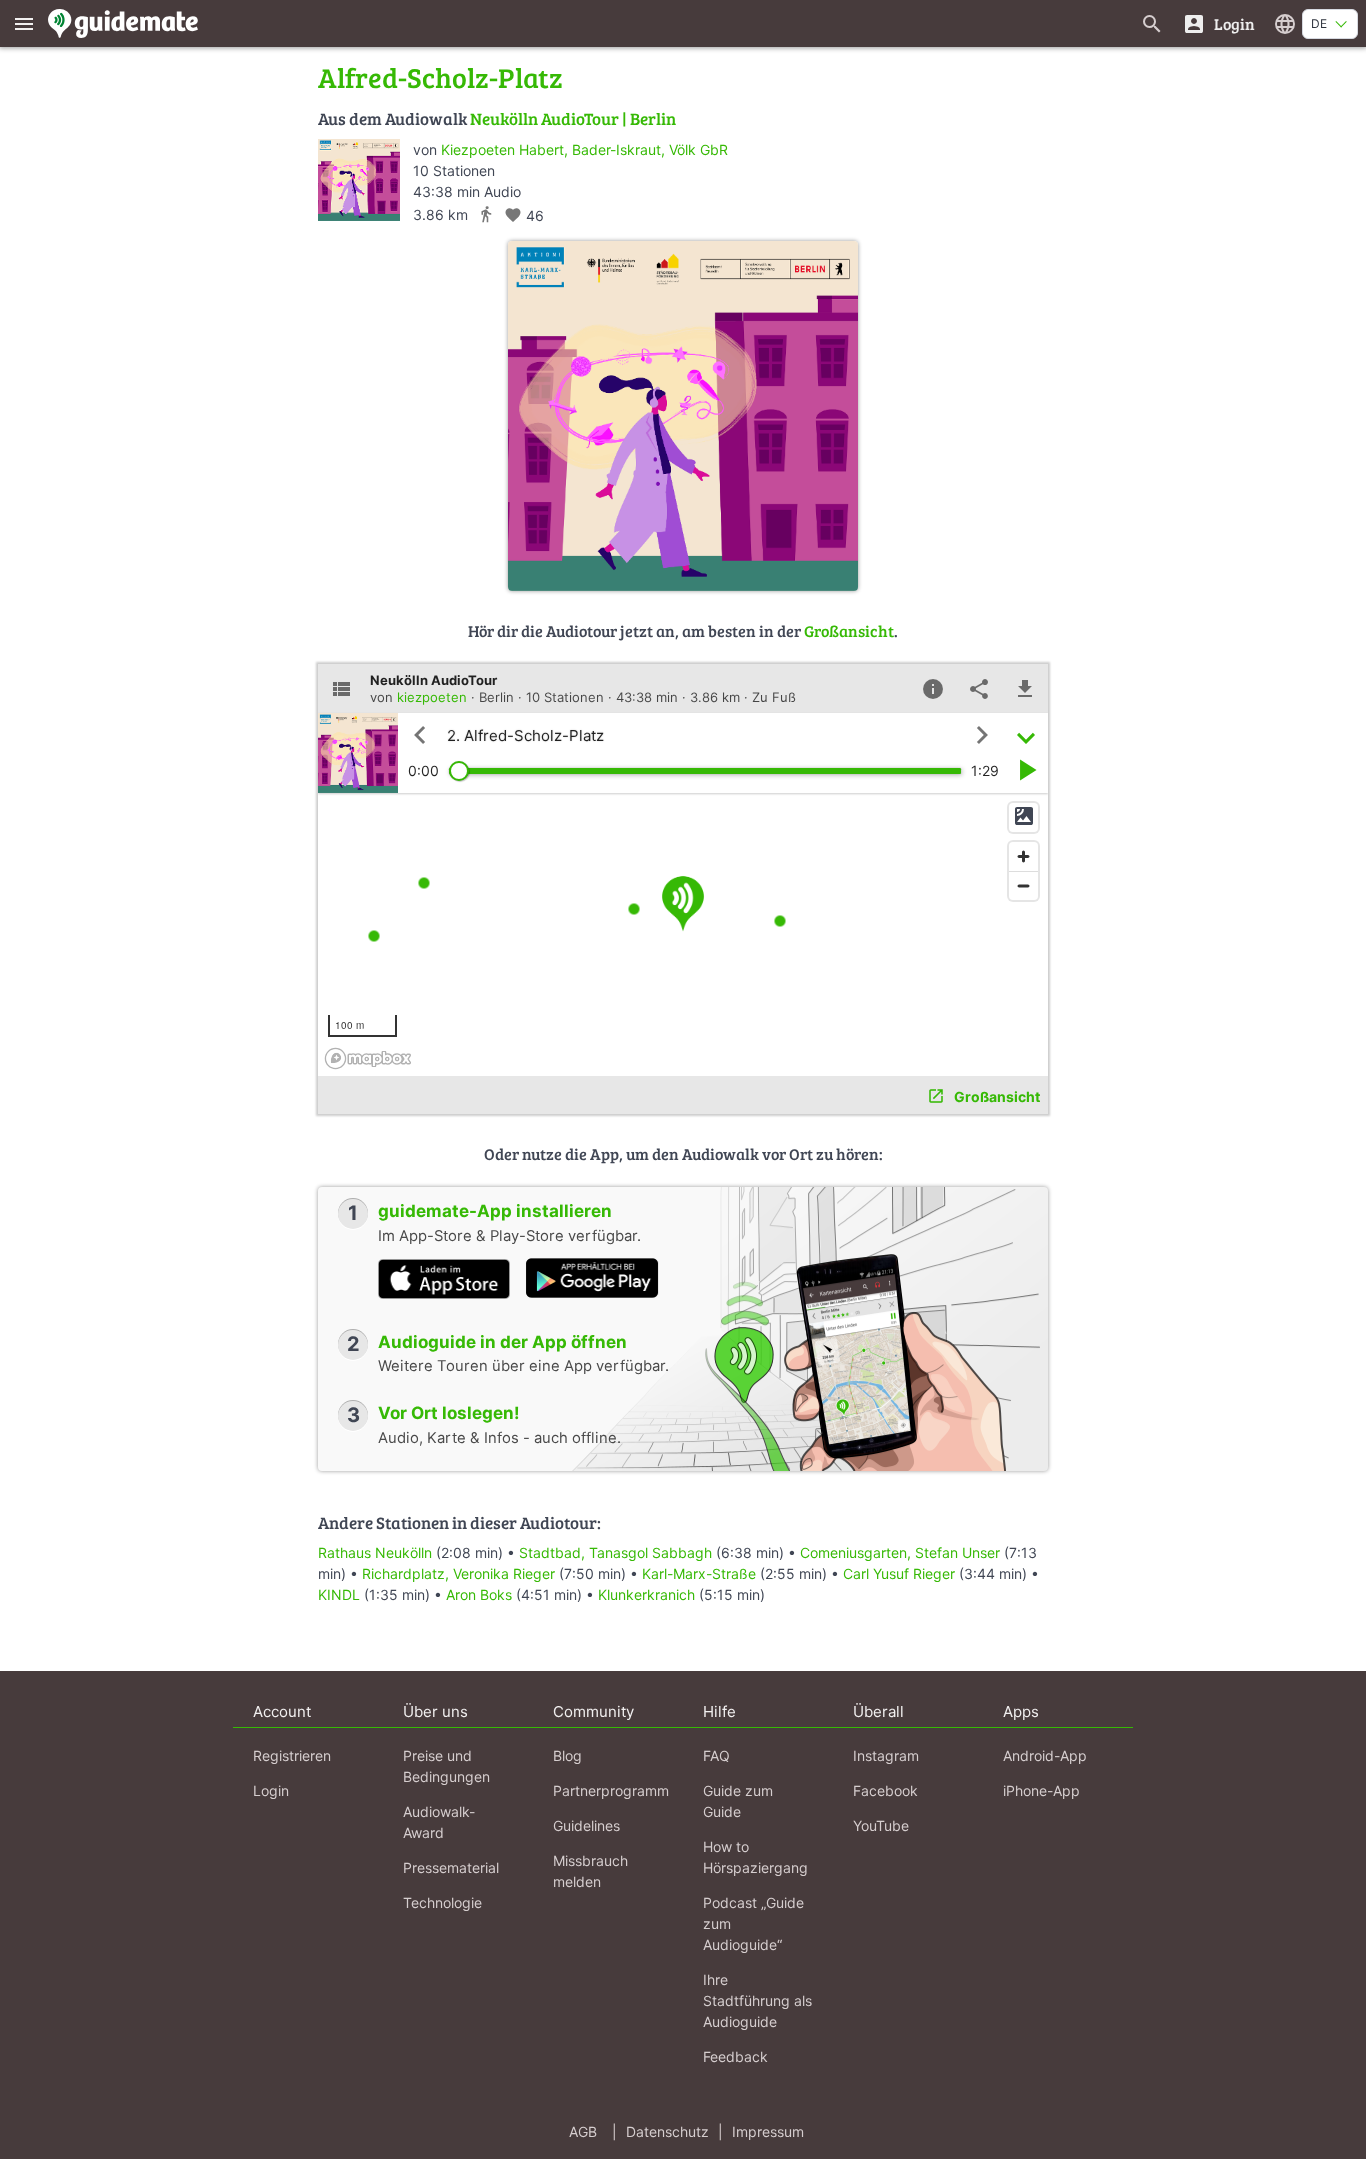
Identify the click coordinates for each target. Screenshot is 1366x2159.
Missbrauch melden (590, 1871)
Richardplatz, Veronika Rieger (458, 1573)
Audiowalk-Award (439, 1822)
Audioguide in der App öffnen (502, 1342)
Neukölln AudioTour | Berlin (573, 118)
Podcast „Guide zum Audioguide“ (753, 1923)
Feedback (735, 2056)
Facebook (885, 1790)
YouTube (881, 1825)
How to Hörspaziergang (755, 1857)
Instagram (886, 1755)
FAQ (716, 1755)
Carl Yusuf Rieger (899, 1573)
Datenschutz (667, 2131)
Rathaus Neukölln (375, 1552)
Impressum (768, 2131)
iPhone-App (1041, 1790)
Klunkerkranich (646, 1594)
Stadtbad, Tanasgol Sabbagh (615, 1552)
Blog (567, 1755)
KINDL (339, 1594)
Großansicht (849, 630)
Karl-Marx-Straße (699, 1573)
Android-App (1045, 1755)
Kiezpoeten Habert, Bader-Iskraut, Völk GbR (584, 149)
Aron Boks (479, 1594)
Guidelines (586, 1825)
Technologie (442, 1902)
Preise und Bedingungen (446, 1766)
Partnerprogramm (611, 1790)
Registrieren (292, 1755)
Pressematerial (451, 1867)
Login (271, 1790)
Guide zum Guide (738, 1801)
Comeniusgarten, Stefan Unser (900, 1552)
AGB (583, 2131)
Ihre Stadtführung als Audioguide (757, 2000)
